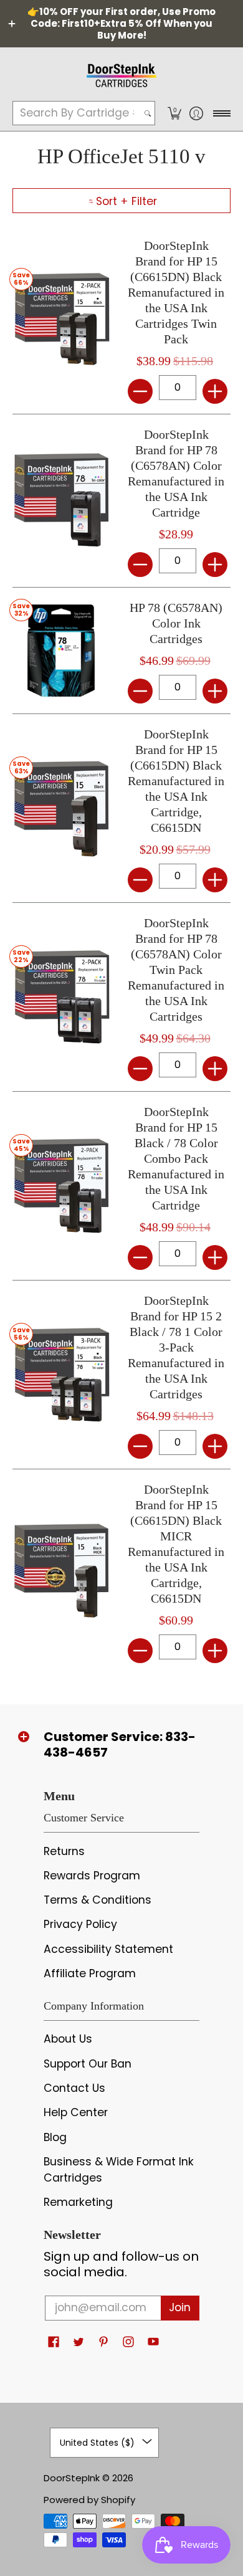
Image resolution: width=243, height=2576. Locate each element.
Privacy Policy (80, 1924)
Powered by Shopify (89, 2500)
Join (180, 2307)
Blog (55, 2137)
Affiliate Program (90, 1973)
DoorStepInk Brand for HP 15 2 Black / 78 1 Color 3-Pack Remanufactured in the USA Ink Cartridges (176, 1347)
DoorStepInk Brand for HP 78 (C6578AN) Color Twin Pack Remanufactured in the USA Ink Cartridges (176, 970)
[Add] (215, 391)
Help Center (76, 2112)
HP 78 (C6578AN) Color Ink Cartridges (176, 623)
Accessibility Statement (108, 1949)
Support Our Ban (88, 2064)
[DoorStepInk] (121, 74)
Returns (64, 1851)
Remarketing (78, 2202)
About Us (68, 2039)
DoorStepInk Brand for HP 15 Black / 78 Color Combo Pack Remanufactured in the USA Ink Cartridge (176, 1158)
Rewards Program (92, 1876)
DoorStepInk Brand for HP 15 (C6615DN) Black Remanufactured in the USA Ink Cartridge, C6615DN (176, 781)
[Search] (148, 113)
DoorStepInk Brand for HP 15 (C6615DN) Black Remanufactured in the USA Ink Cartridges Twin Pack (176, 292)
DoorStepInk (72, 2478)
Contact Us (74, 2088)
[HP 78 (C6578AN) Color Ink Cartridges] (61, 650)
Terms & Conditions (98, 1900)
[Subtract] (140, 391)
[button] (174, 113)
